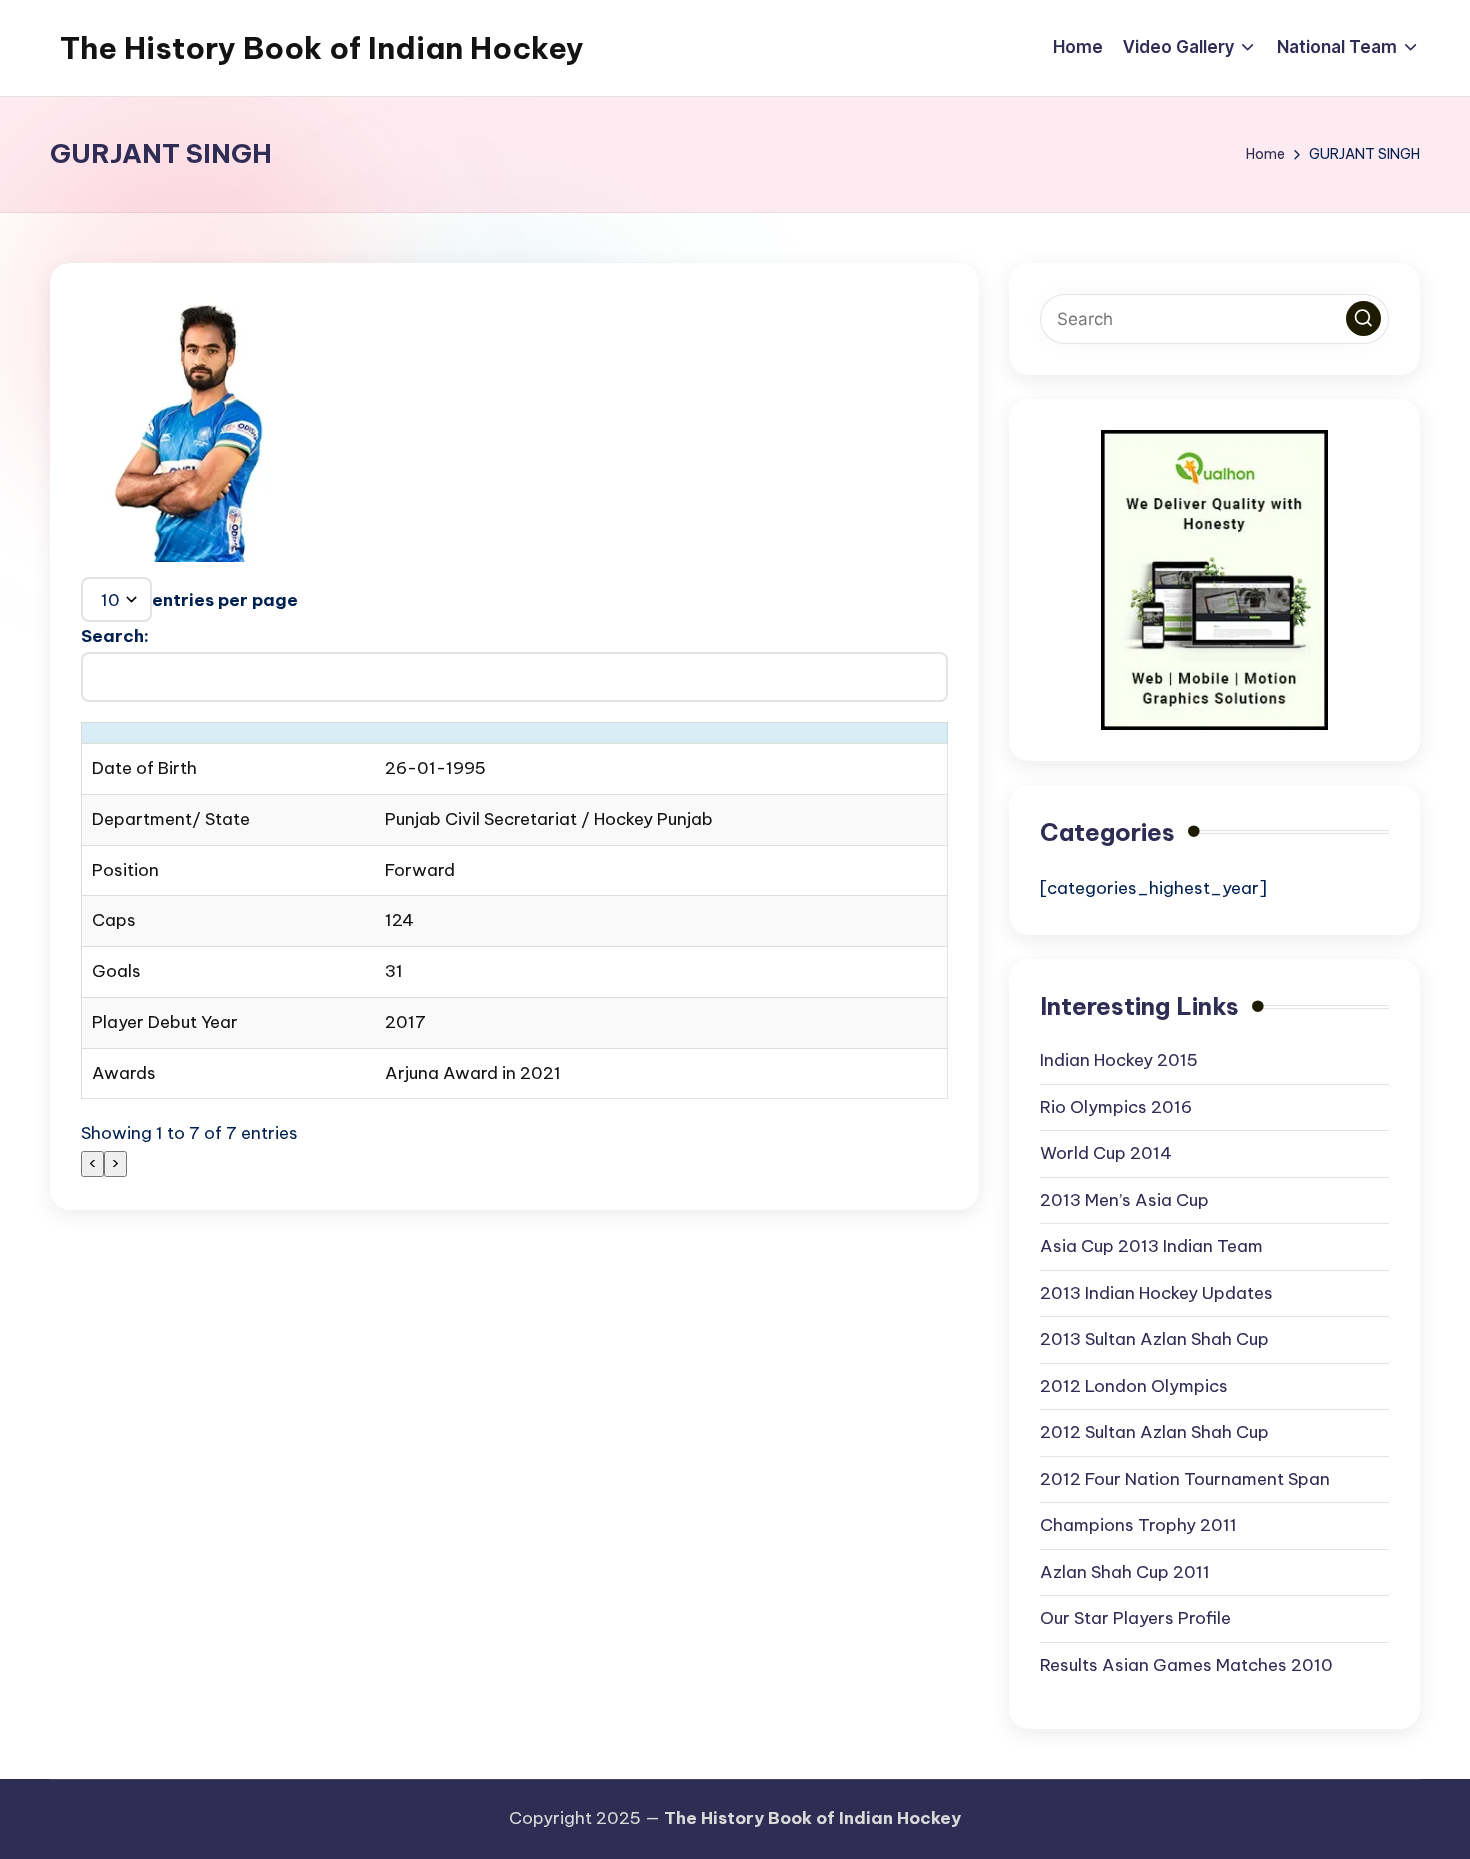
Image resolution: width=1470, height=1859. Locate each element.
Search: (115, 636)
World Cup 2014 (1106, 1153)
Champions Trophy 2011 (1138, 1525)
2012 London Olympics (1134, 1386)
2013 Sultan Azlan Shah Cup (1154, 1339)
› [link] (115, 1163)
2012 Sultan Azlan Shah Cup (1154, 1432)
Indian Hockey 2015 (1119, 1060)
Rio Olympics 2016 (1116, 1107)
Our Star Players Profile (1135, 1618)
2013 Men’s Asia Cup (1124, 1200)
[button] (1363, 318)
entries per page (225, 600)
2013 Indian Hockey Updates (1156, 1293)
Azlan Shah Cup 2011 (1125, 1572)
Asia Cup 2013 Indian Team (1151, 1246)
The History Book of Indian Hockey (322, 48)
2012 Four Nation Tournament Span (1185, 1479)
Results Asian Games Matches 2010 (1186, 1665)
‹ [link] (92, 1163)
